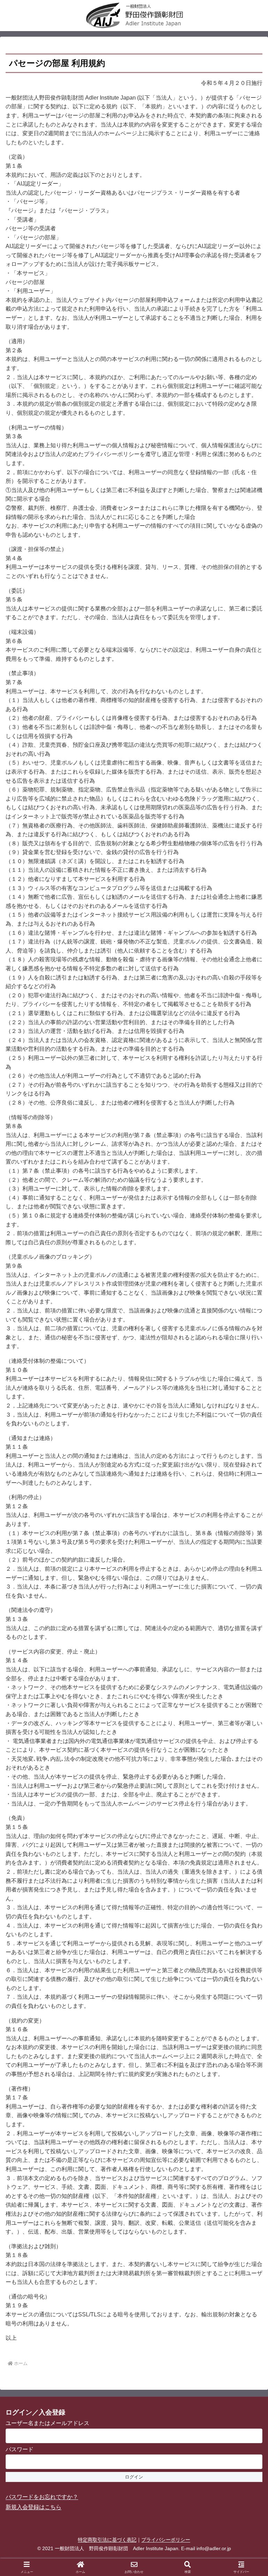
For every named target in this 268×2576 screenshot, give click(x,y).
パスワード (20, 2449)
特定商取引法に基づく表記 (107, 2540)
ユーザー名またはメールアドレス (47, 2423)
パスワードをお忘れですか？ (42, 2497)
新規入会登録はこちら (33, 2507)
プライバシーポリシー (166, 2540)
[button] (247, 1515)
